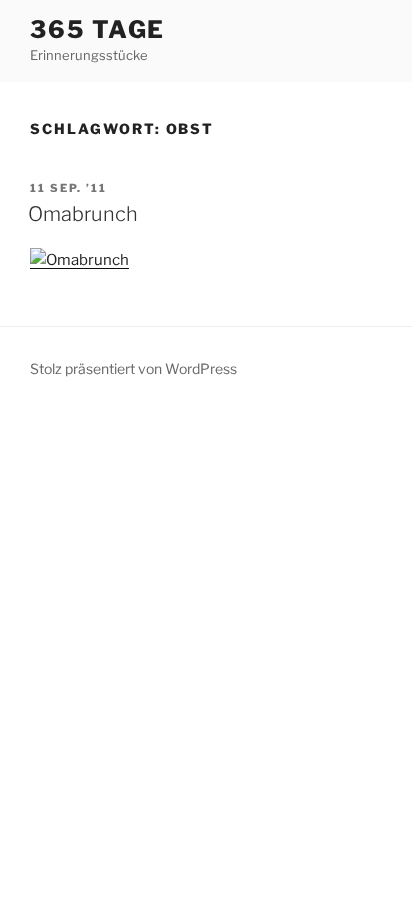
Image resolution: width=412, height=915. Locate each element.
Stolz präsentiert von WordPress (133, 368)
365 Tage (97, 29)
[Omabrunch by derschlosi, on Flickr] (79, 260)
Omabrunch (83, 214)
